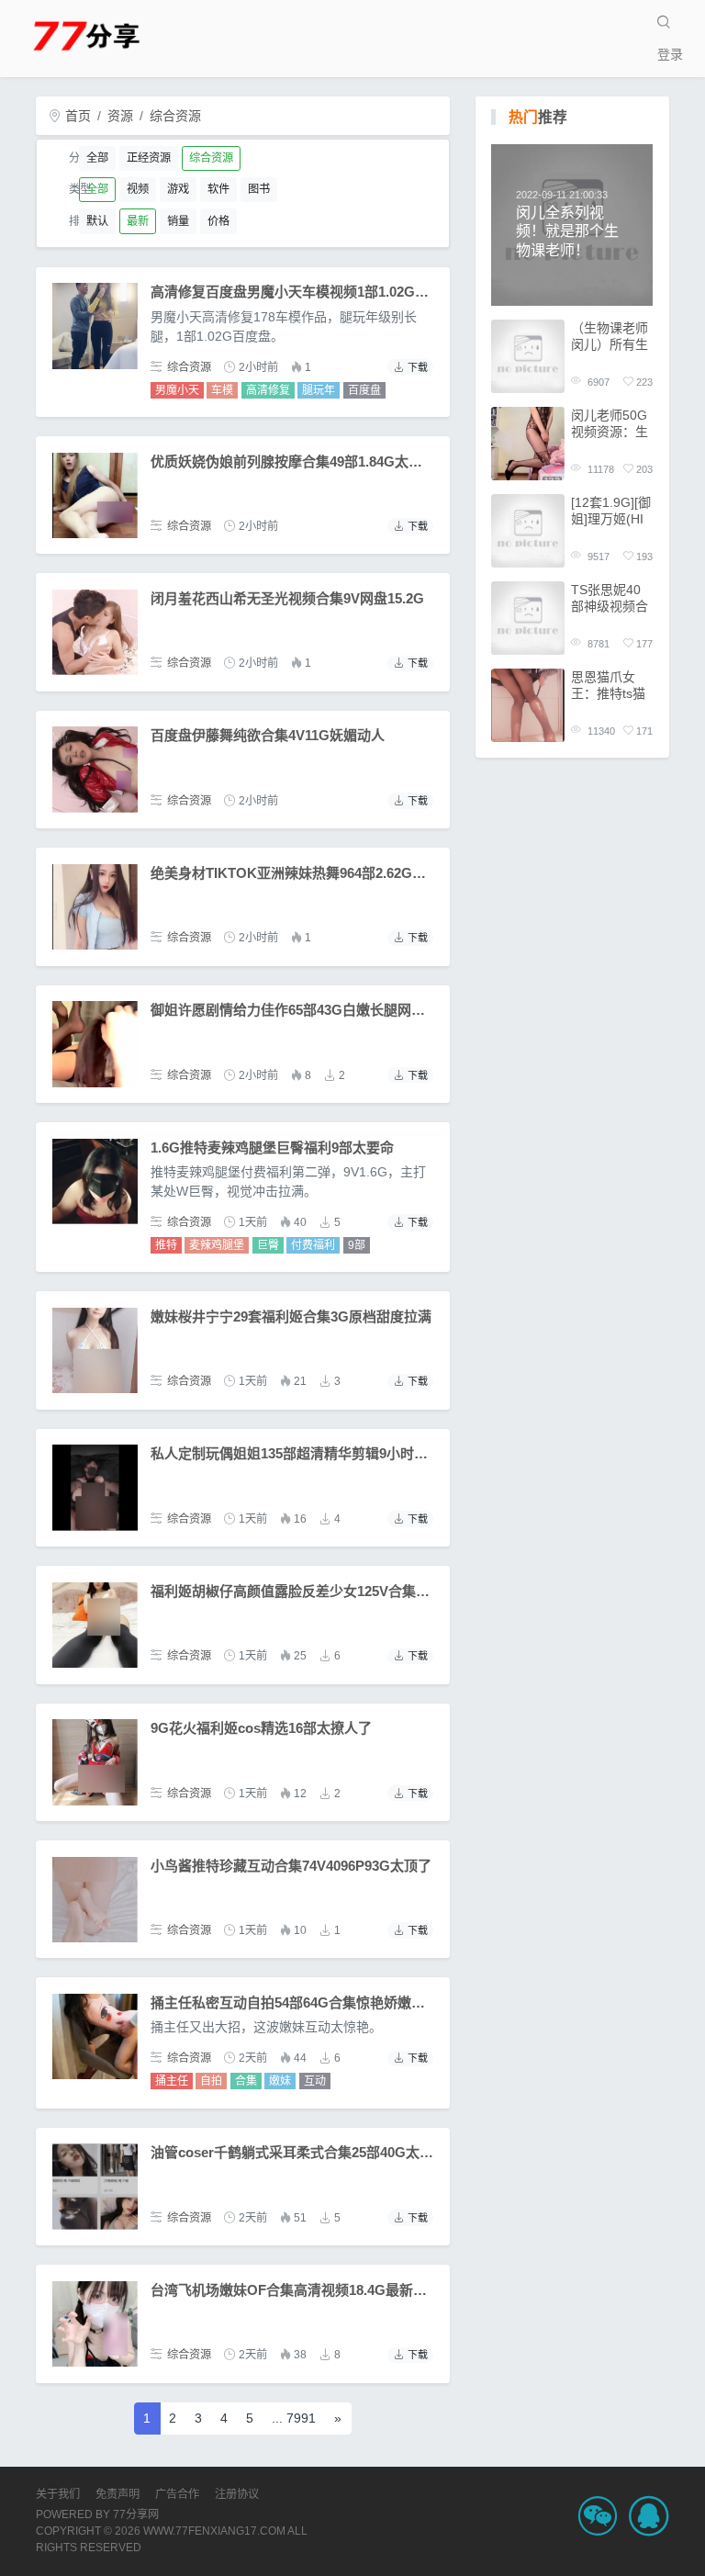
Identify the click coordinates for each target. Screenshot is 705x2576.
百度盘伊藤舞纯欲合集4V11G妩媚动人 (268, 735)
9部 (357, 1245)
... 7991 (294, 2418)
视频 (138, 189)
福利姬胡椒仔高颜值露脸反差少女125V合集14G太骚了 (317, 1591)
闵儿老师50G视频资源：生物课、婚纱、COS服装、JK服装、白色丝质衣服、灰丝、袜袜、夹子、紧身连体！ (611, 424)
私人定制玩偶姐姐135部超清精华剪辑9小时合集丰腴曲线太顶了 (344, 1453)
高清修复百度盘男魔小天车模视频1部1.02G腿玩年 (303, 292)
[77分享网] (110, 34)
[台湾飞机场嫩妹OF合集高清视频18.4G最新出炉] (95, 2324)
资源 (120, 116)
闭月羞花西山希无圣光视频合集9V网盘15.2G (287, 598)
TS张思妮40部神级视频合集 (610, 598)
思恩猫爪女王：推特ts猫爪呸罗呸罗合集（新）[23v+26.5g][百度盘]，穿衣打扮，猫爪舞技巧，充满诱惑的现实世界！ (610, 686)
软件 (218, 189)
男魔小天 (177, 390)
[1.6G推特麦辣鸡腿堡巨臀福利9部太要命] (95, 1181)
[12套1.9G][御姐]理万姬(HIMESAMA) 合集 (611, 511)
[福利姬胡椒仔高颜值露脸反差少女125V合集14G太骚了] (95, 1625)
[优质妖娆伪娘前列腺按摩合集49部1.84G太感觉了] (95, 495)
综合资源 (175, 116)
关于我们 (58, 2494)
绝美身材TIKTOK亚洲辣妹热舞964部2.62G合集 (295, 873)
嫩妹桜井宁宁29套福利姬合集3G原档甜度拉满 (291, 1316)
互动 (315, 2081)
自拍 (211, 2081)
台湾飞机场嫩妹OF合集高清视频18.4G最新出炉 (296, 2290)
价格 (218, 221)
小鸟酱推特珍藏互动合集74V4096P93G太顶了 (291, 1866)
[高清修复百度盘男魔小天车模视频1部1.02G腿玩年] (95, 326)
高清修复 (268, 390)
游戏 (178, 189)
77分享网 (136, 2514)
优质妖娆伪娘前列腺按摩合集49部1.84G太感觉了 (300, 461)
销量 (178, 221)
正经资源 (149, 158)
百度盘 (364, 390)
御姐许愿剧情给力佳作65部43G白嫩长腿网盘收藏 (302, 1010)
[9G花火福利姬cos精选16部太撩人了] (95, 1762)
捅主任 (172, 2081)
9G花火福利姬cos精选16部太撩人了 (261, 1728)
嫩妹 (280, 2081)
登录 (670, 54)
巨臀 (268, 1245)
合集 (246, 2081)
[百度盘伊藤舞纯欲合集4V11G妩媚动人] (95, 769)
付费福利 (313, 1245)
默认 (97, 221)
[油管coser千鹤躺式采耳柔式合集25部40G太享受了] (95, 2186)
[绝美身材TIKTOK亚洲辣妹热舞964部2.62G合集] (95, 907)
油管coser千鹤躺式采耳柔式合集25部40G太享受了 (306, 2152)
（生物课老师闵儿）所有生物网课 (610, 337)
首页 (76, 116)
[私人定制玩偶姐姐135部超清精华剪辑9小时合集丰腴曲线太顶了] (95, 1487)
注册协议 (237, 2494)
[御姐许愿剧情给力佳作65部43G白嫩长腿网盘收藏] (95, 1044)
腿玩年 (319, 390)
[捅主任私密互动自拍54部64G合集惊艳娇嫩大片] (95, 2036)
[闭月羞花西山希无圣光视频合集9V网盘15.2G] (95, 632)
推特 (166, 1245)
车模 (222, 390)
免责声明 (117, 2494)
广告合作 (177, 2494)
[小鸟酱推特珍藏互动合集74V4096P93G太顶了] (95, 1900)
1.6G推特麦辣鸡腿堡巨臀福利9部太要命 (272, 1147)
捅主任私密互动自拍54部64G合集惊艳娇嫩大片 (295, 2002)
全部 (97, 158)
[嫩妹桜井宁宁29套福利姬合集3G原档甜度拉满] (95, 1350)
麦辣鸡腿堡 (217, 1245)
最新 (138, 221)
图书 (259, 189)
